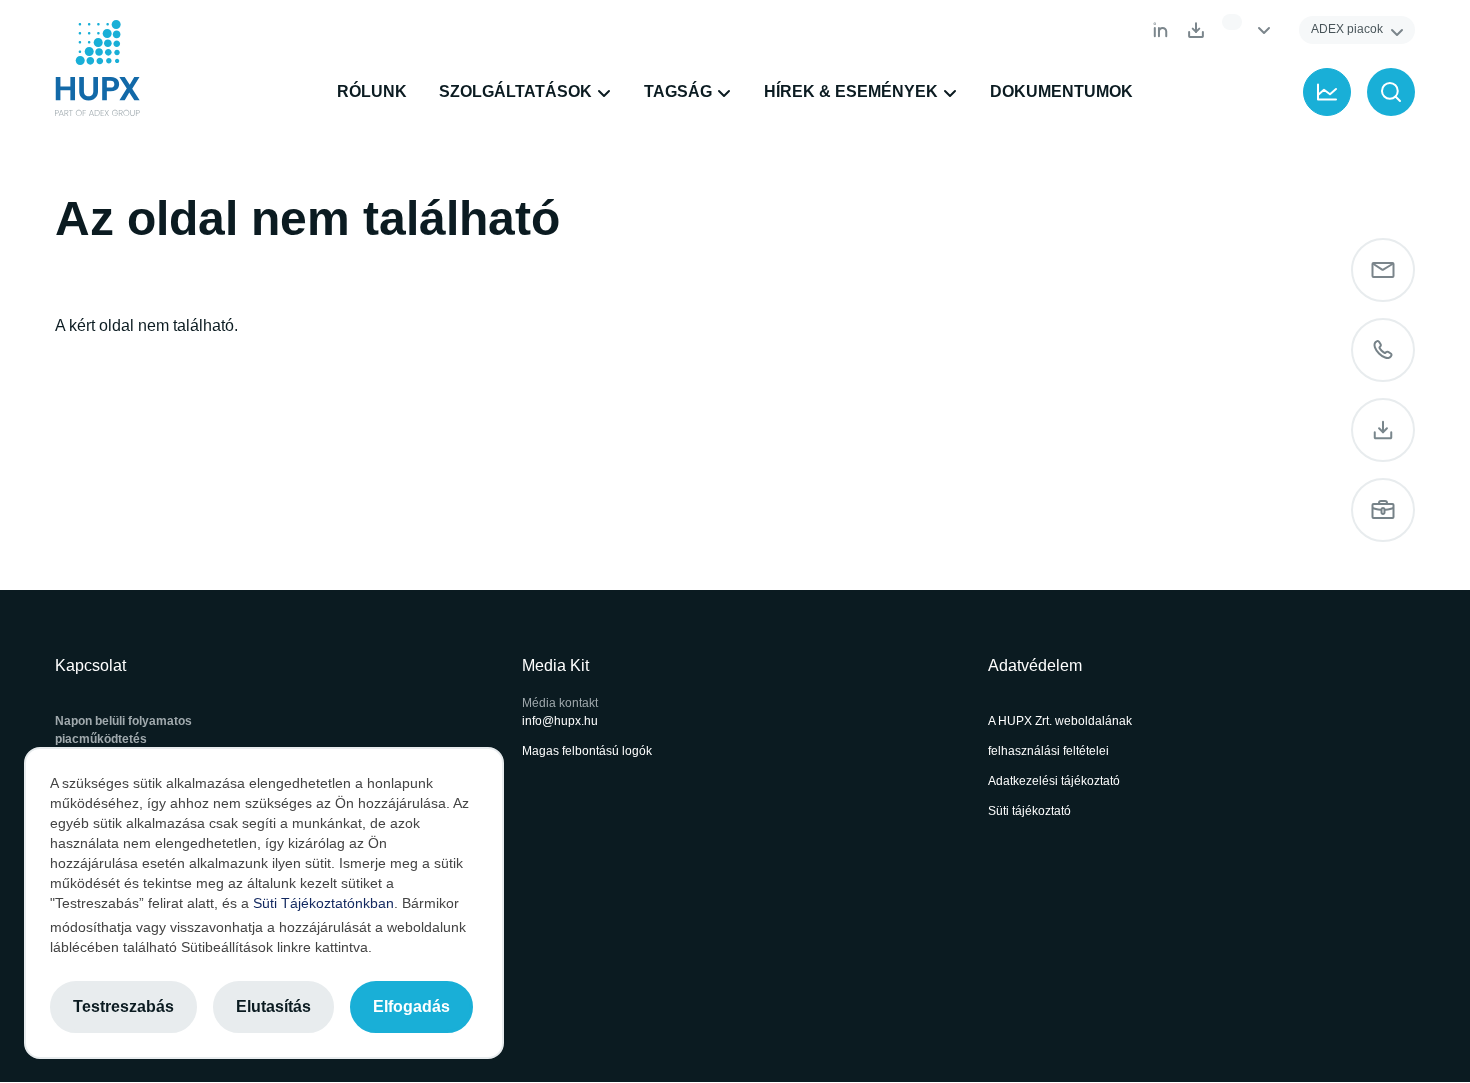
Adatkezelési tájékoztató (1054, 781)
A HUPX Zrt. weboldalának (1061, 721)
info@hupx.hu (560, 721)
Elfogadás (411, 1006)
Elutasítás (273, 1006)
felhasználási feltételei (1048, 751)
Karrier (1383, 510)
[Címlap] (97, 68)
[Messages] (1383, 270)
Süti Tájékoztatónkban (323, 903)
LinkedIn (1160, 30)
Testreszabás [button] (123, 1006)
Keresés (1391, 92)
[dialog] (264, 903)
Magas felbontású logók (587, 751)
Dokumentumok (1196, 30)
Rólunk (372, 91)
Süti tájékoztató (1029, 811)
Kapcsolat (1383, 350)
